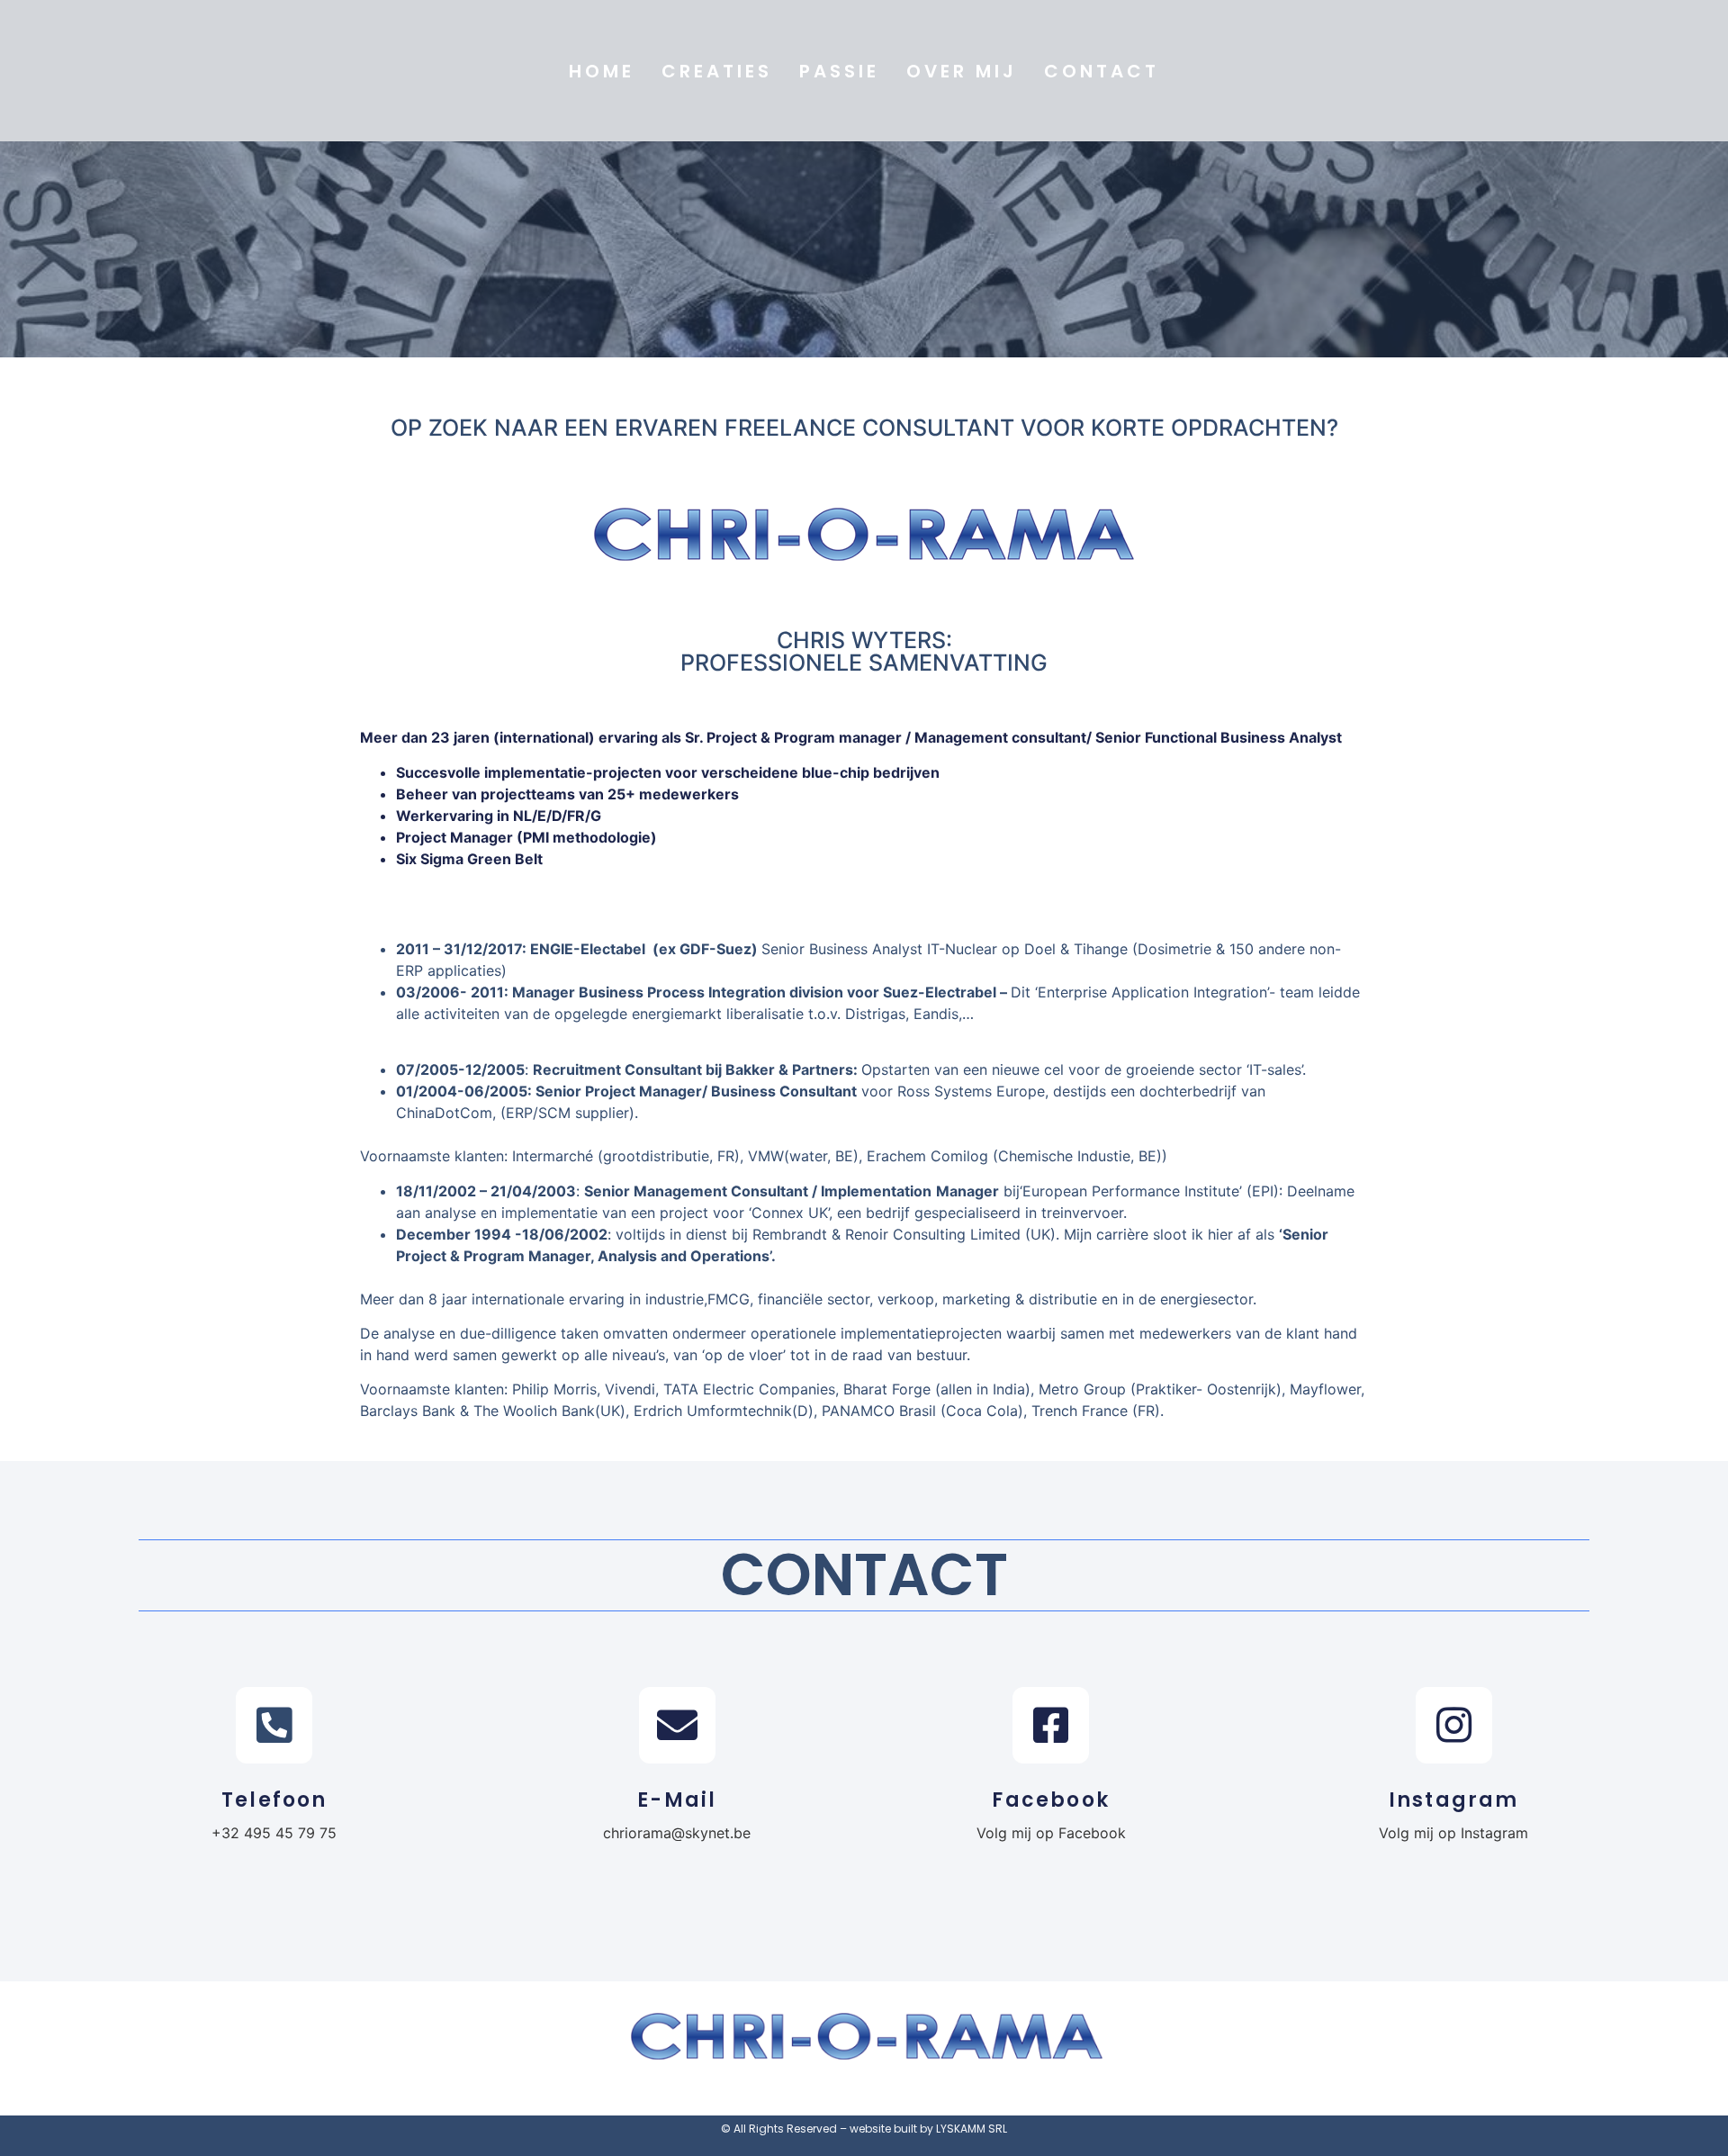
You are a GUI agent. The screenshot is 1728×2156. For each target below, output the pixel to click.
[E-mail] (677, 1725)
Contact (1102, 71)
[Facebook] (1051, 1725)
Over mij (962, 71)
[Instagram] (1454, 1725)
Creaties (717, 71)
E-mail (677, 1800)
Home (602, 71)
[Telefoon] (274, 1725)
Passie (839, 71)
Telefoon (274, 1800)
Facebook (1051, 1800)
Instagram (1454, 1800)
